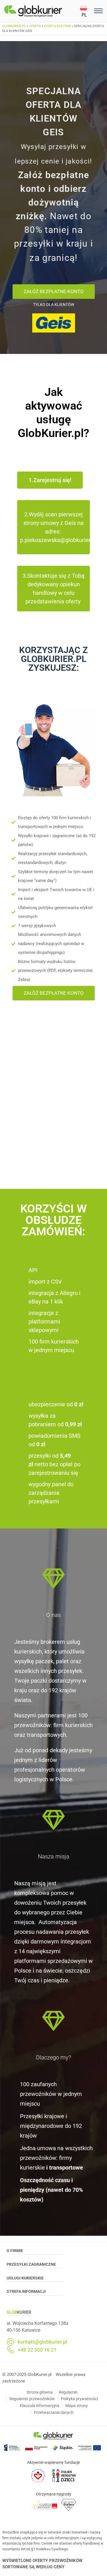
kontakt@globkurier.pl (42, 2342)
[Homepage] (42, 11)
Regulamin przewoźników (32, 2399)
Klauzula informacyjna (40, 2406)
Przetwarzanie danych (54, 2412)
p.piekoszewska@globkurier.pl (58, 540)
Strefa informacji (26, 2291)
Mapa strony (77, 2406)
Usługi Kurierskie (25, 2278)
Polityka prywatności (79, 2399)
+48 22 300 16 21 (37, 2350)
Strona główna (40, 2392)
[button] (86, 11)
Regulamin (68, 2392)
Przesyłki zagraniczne (31, 2264)
